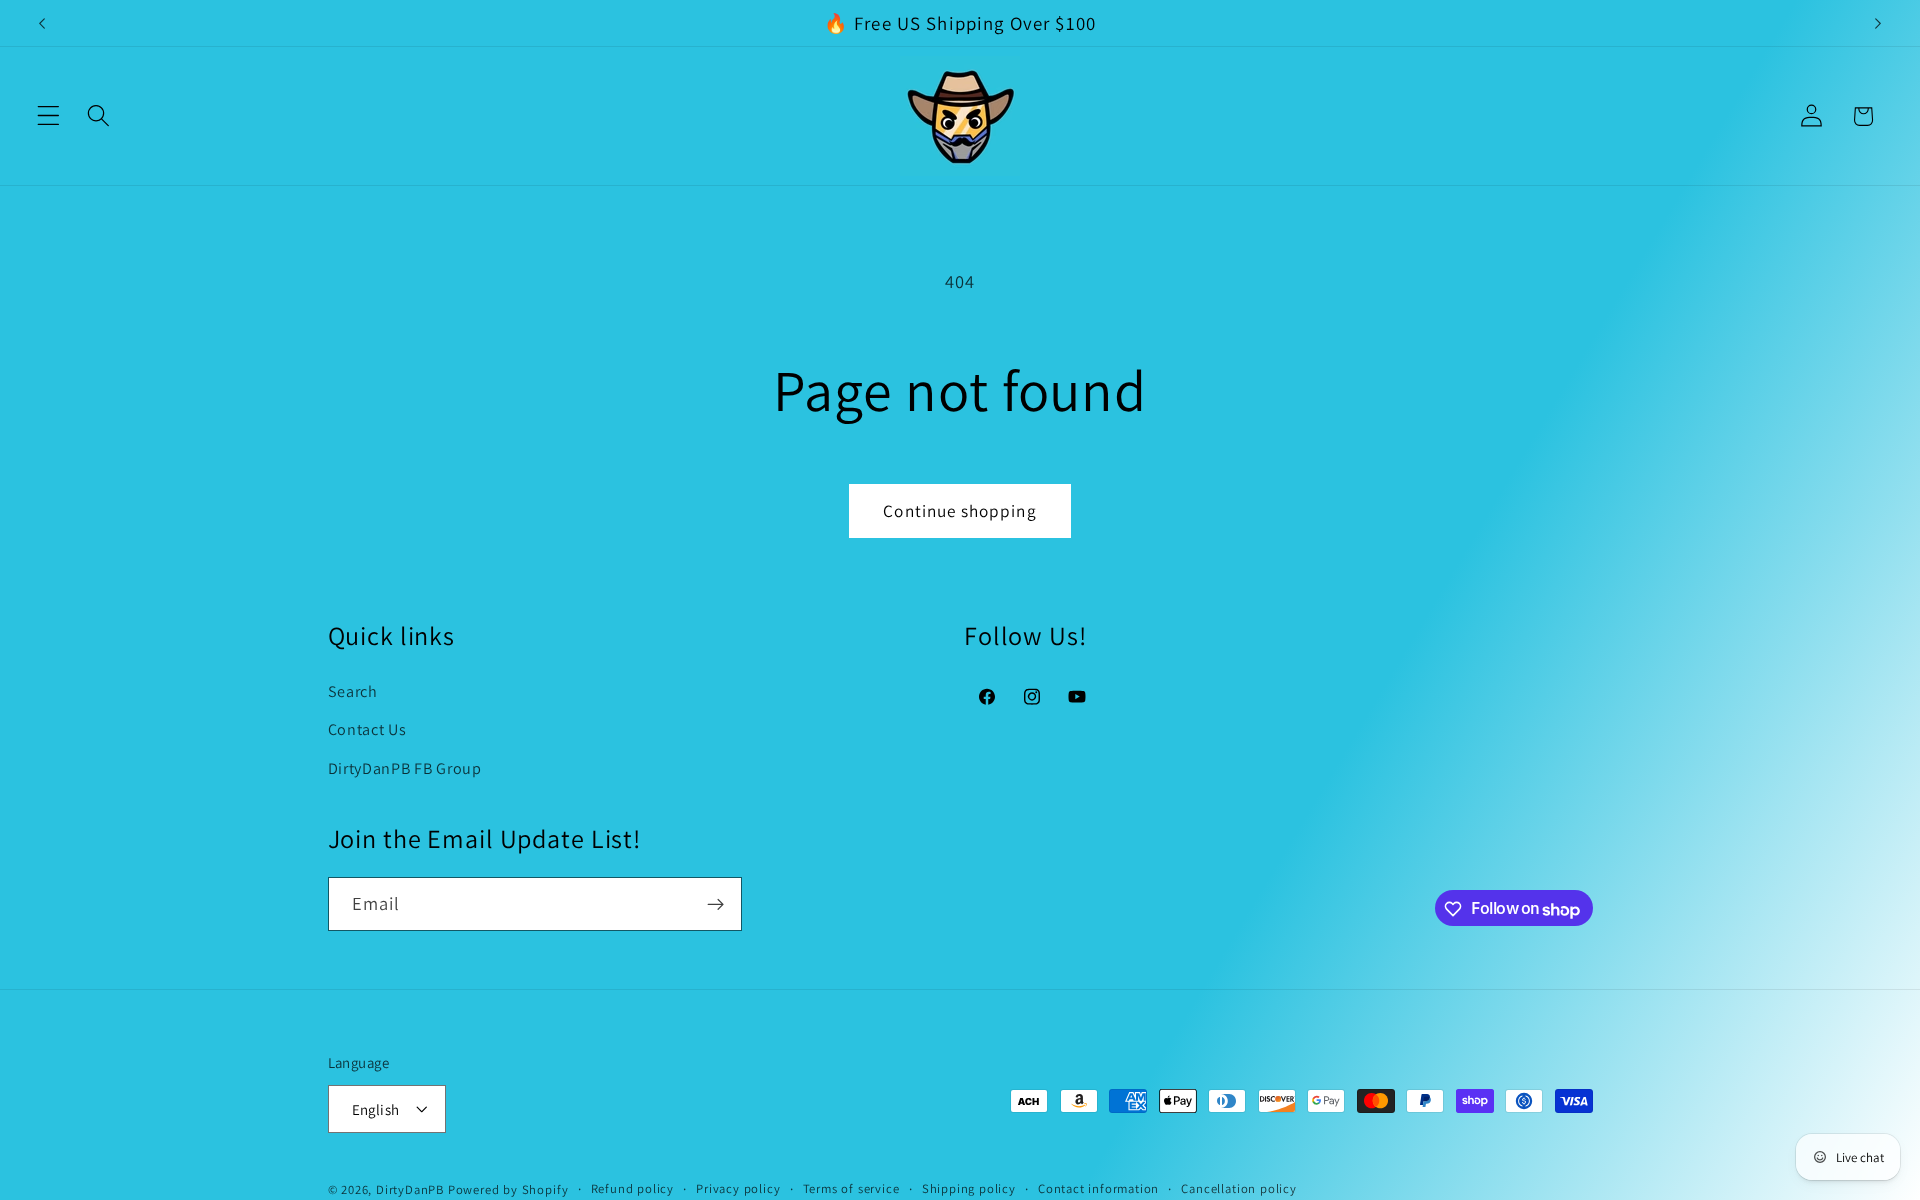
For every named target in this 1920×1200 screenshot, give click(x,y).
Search (353, 690)
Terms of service (851, 1188)
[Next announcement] (1878, 23)
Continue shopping (960, 510)
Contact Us (367, 729)
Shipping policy (969, 1188)
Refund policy (632, 1188)
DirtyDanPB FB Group (405, 768)
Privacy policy (738, 1188)
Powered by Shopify (508, 1189)
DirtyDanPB (410, 1189)
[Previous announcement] (42, 23)
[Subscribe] (715, 905)
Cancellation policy (1238, 1188)
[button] (48, 116)
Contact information (1098, 1188)
